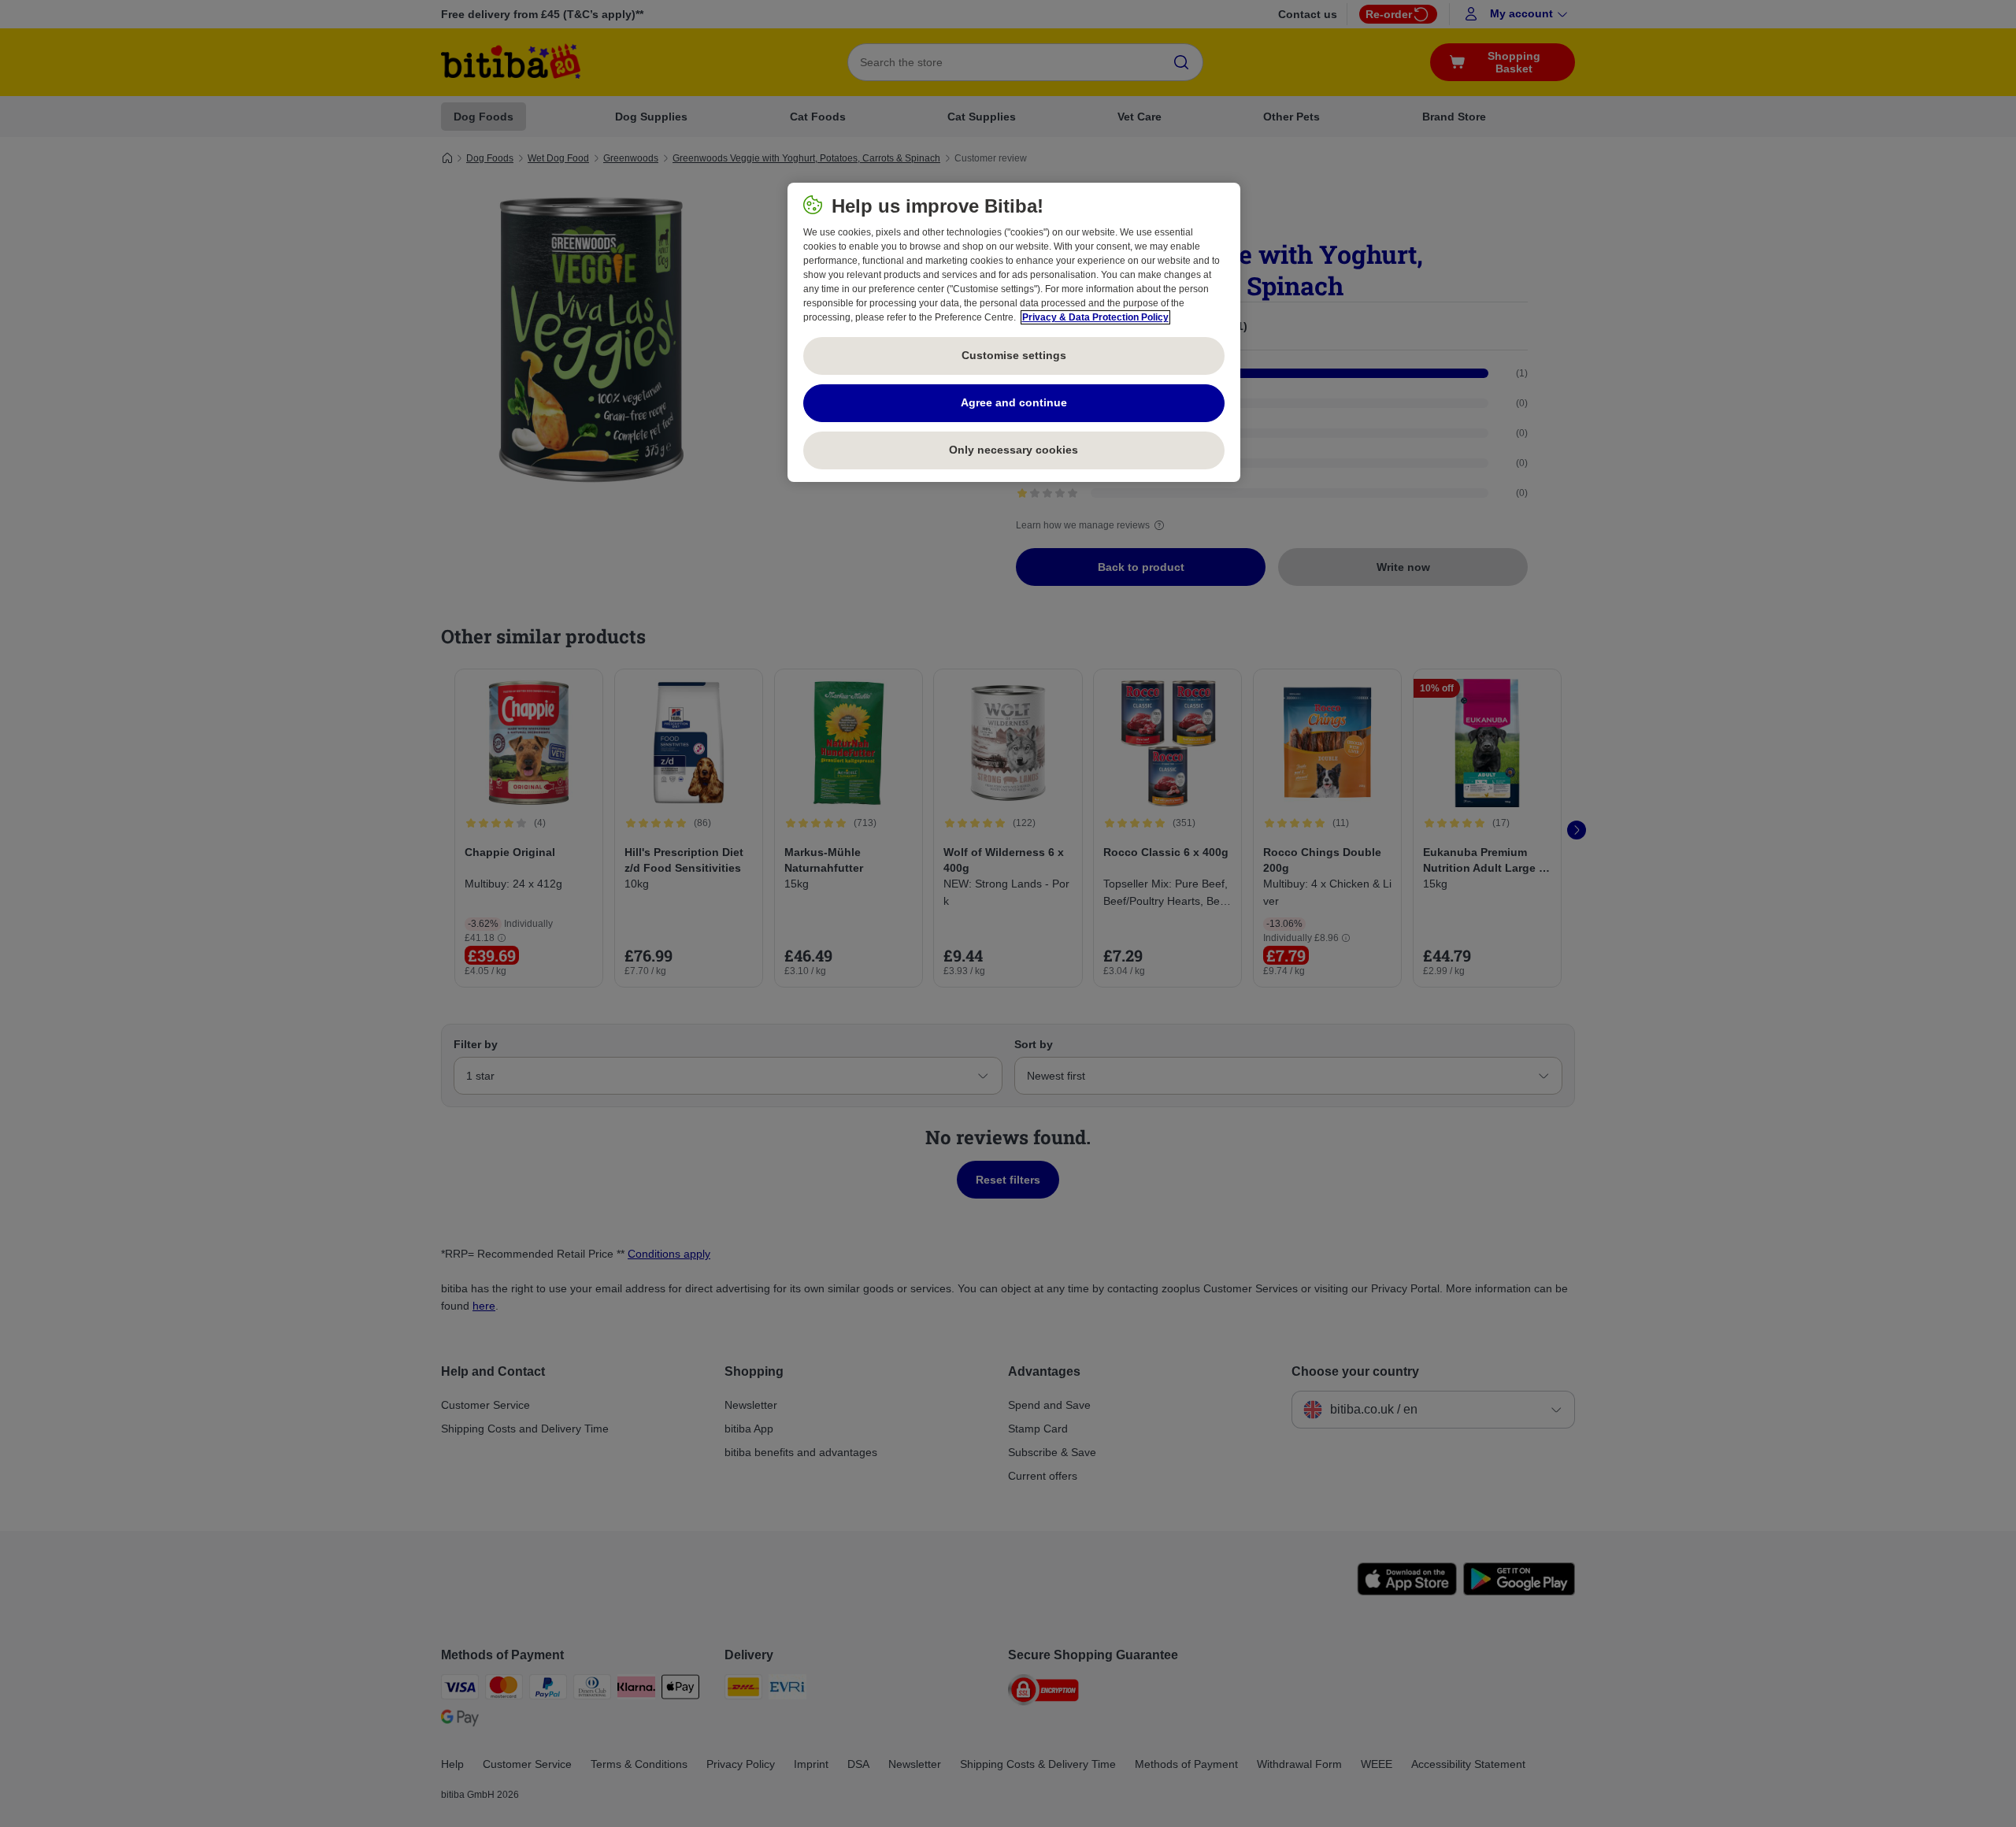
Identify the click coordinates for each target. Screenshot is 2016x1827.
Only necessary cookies (1014, 450)
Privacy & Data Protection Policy (1095, 317)
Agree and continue (1014, 402)
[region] (1014, 332)
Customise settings (1014, 355)
